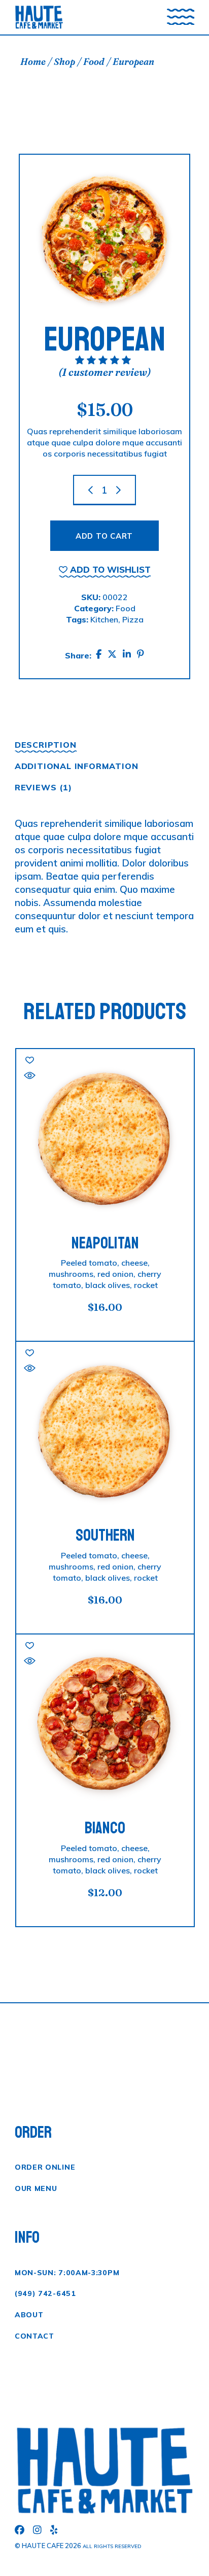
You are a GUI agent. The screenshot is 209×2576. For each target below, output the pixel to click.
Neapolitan (105, 1243)
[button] (105, 569)
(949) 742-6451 (45, 2293)
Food (126, 608)
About (29, 2315)
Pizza (133, 619)
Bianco (105, 1828)
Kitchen (104, 619)
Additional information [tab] (77, 766)
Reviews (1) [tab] (43, 787)
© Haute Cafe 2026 (48, 2546)
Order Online (45, 2167)
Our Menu (36, 2188)
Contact (34, 2336)
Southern (105, 1536)
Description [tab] (46, 745)
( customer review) (104, 372)
